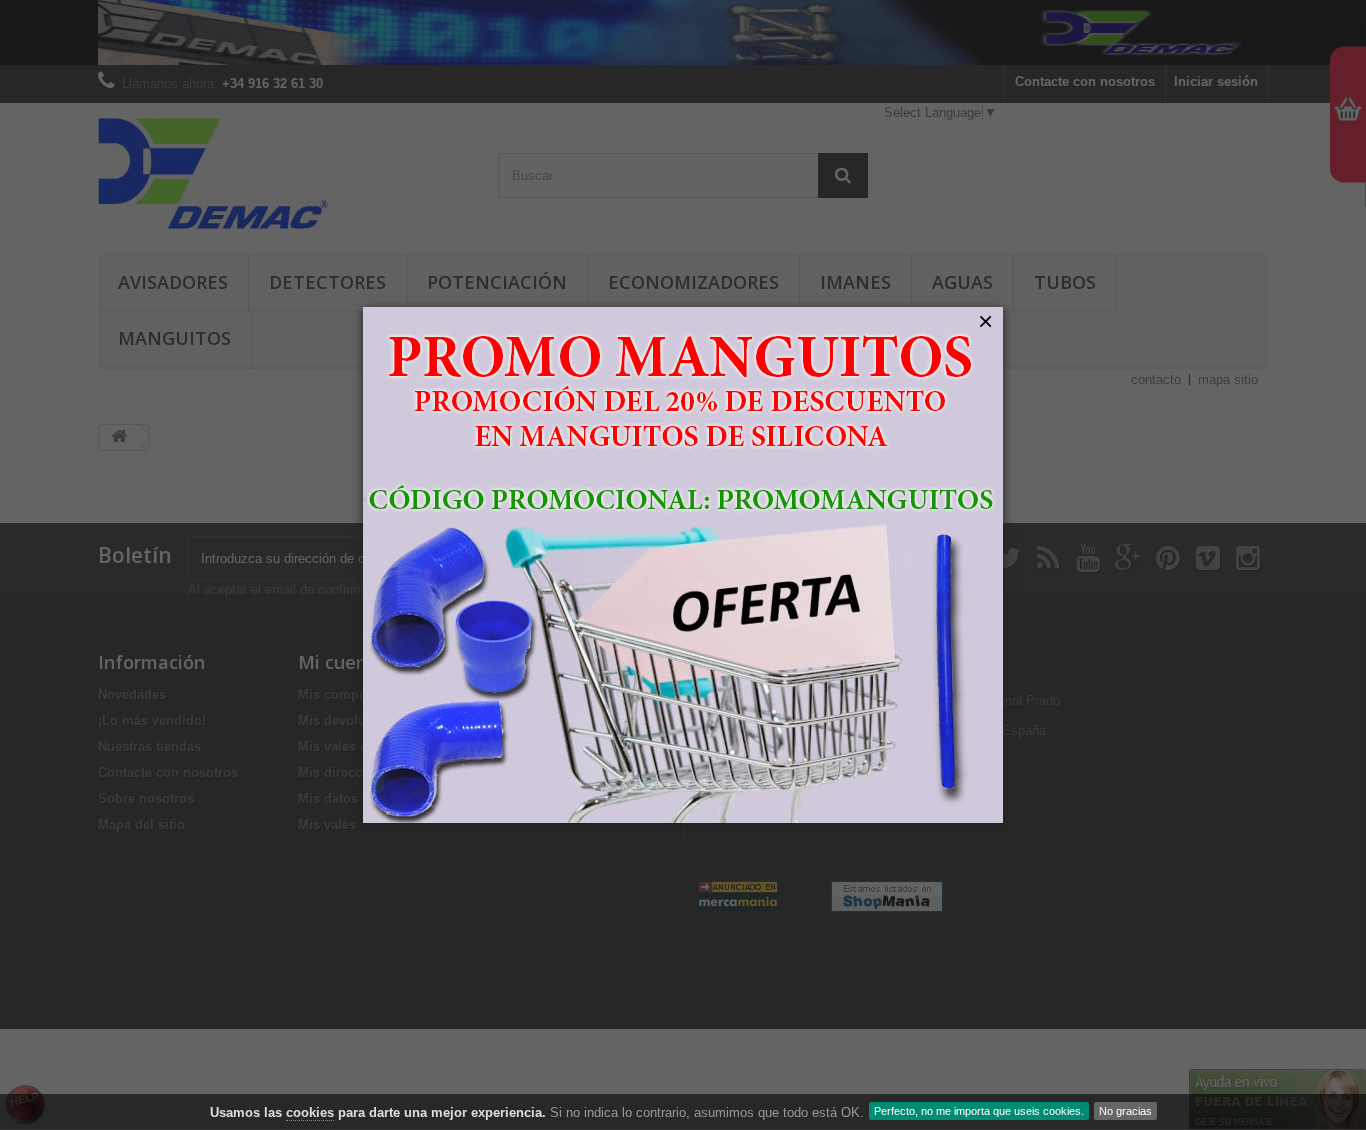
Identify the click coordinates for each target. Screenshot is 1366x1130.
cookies (310, 1112)
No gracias (1125, 1111)
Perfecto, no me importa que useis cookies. (979, 1111)
